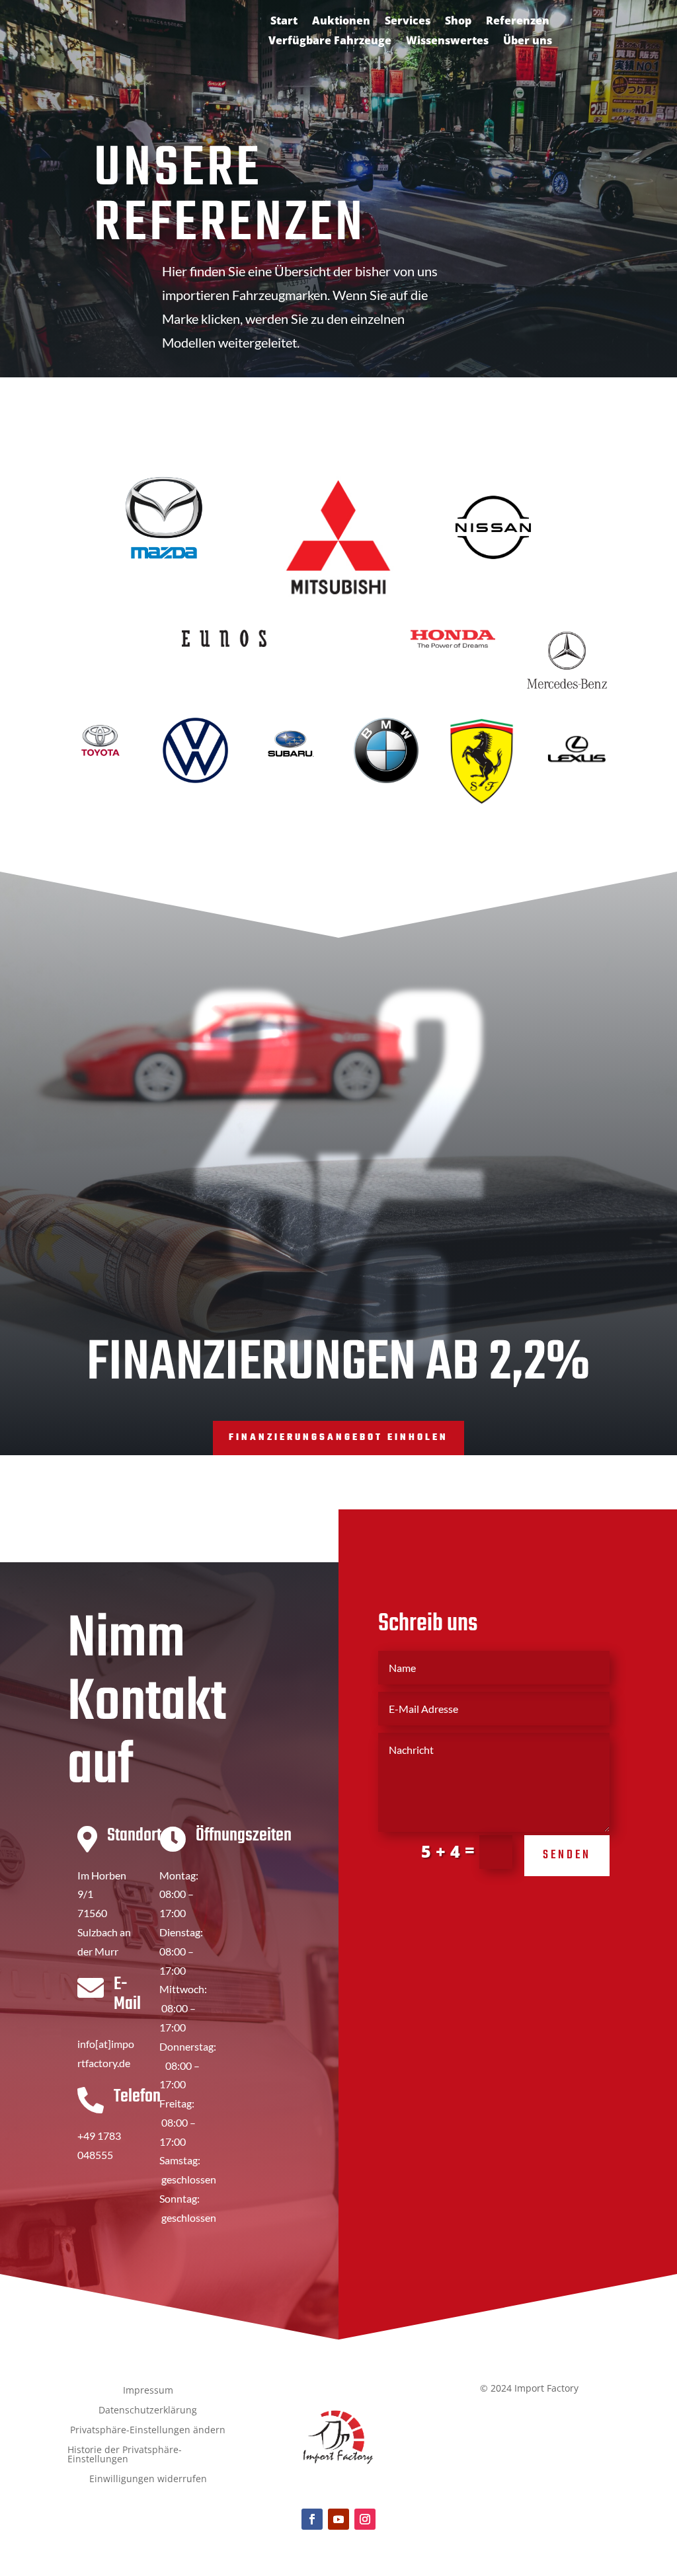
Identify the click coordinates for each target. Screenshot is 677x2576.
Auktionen (341, 22)
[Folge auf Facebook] (312, 2519)
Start (284, 22)
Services (408, 22)
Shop (458, 22)
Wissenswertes (447, 42)
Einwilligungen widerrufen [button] (148, 2480)
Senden (567, 1855)
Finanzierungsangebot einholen (338, 1438)
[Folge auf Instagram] (365, 2519)
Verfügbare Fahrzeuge (330, 42)
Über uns (528, 42)
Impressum (148, 2391)
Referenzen (518, 22)
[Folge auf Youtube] (338, 2519)
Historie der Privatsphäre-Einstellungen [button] (125, 2455)
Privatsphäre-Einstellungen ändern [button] (148, 2431)
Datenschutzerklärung (148, 2411)
